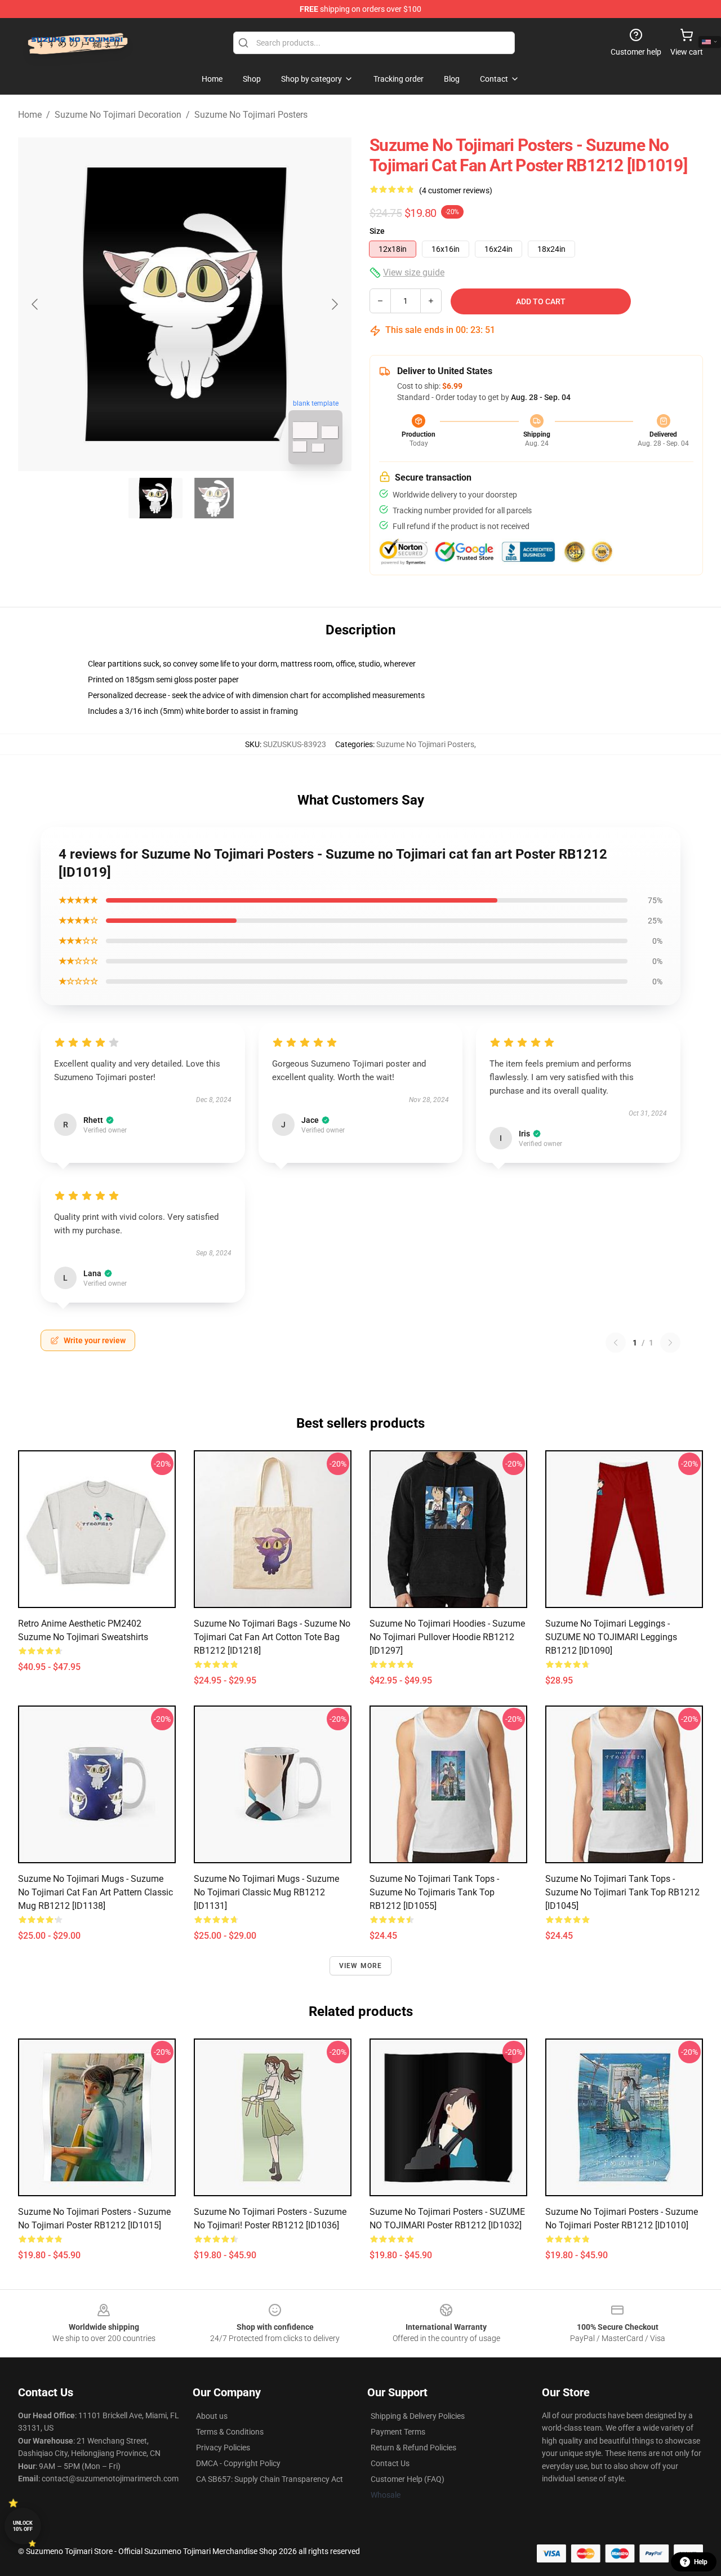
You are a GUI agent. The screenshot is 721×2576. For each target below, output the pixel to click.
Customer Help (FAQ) (408, 2479)
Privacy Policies (223, 2448)
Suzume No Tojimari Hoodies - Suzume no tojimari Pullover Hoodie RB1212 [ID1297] (447, 1637)
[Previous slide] (35, 304)
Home (30, 115)
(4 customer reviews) (456, 190)
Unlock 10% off (23, 2526)
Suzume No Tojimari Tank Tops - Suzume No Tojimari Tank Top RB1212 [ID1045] (622, 1892)
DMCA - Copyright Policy (238, 2463)
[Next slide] (334, 304)
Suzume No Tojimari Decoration (118, 115)
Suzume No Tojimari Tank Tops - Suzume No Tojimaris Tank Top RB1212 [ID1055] (434, 1892)
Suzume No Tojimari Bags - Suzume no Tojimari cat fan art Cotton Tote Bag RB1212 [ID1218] (272, 1637)
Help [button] (701, 2562)
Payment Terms (398, 2432)
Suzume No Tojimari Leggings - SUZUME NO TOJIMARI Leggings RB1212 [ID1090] (611, 1637)
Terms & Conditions (230, 2432)
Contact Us (390, 2463)
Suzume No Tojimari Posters (251, 115)
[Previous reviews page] (616, 1343)
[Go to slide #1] (155, 498)
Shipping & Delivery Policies (418, 2416)
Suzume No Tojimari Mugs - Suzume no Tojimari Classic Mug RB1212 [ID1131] (266, 1892)
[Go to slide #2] (214, 498)
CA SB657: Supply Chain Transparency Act (270, 2479)
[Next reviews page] (670, 1343)
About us (212, 2416)
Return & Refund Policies (413, 2448)
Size (377, 231)
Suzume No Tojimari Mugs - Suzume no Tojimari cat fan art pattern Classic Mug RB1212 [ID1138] (95, 1892)
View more (361, 1966)
